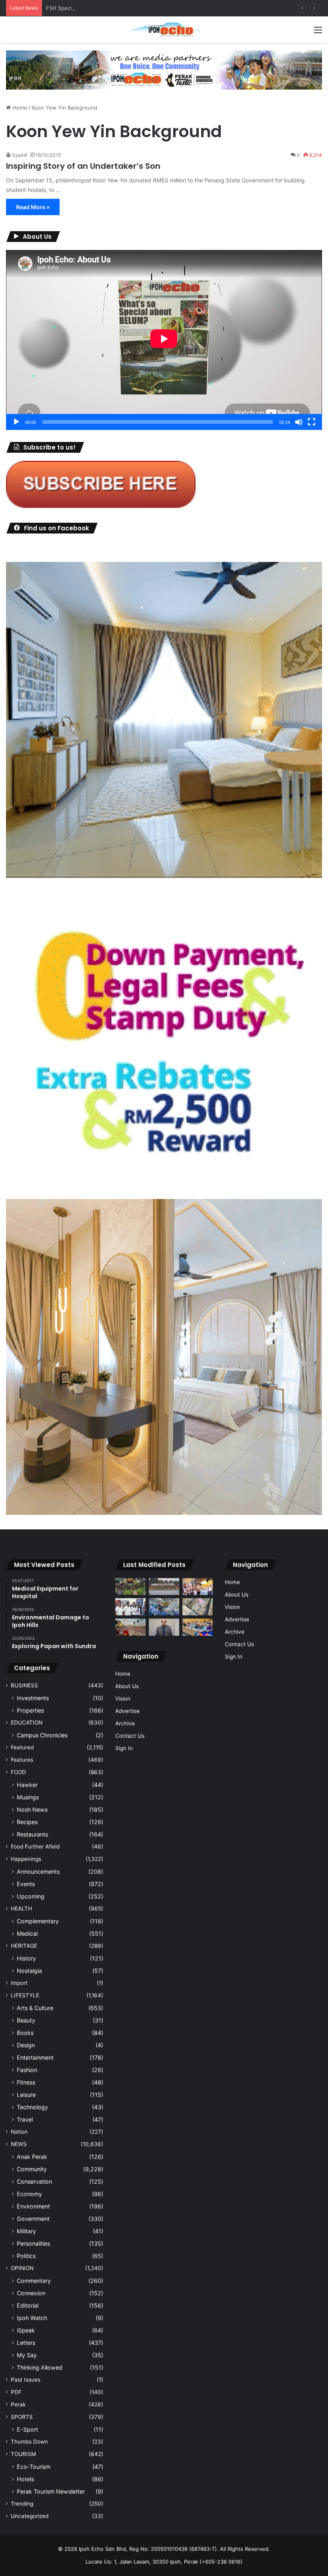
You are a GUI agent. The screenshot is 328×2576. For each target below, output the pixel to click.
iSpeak (26, 2330)
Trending (22, 2504)
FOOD (18, 1772)
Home (19, 108)
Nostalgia (29, 1971)
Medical (27, 1933)
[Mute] (299, 422)
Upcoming (31, 1896)
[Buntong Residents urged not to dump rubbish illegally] (130, 1587)
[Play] (16, 422)
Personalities (33, 2243)
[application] (164, 340)
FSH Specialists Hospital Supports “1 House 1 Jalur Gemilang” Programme (138, 8)
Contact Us (130, 1736)
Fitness (26, 2082)
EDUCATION (27, 1723)
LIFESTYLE (25, 1995)
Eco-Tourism (34, 2467)
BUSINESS (24, 1685)
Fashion (27, 2070)
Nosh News (32, 1810)
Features (22, 1760)
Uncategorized (30, 2516)
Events (26, 1884)
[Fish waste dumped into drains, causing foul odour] (198, 1607)
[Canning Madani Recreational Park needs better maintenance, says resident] (164, 1587)
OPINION (22, 2268)
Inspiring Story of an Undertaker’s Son (83, 166)
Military (26, 2231)
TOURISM (23, 2454)
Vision (123, 1699)
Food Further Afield (35, 1847)
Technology (32, 2107)
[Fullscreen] (312, 422)
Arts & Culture (35, 2008)
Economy (29, 2194)
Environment (33, 2206)
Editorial (28, 2305)
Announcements (38, 1872)
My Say (27, 2355)
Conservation (34, 2181)
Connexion (31, 2293)
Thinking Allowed (40, 2367)
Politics (26, 2256)
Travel (25, 2119)
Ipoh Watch (32, 2318)
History (26, 1958)
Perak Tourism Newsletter (51, 2491)
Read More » (33, 207)
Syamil (20, 155)
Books (25, 2033)
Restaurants (32, 1834)
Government (33, 2219)
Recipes (27, 1822)
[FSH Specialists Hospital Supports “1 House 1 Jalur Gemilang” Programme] (130, 1607)
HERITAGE (24, 1946)
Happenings (26, 1859)
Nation (19, 2132)
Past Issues (26, 2380)
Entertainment (35, 2057)
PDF (16, 2392)
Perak (18, 2404)
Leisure (26, 2095)
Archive (125, 1723)
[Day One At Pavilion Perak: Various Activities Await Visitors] (198, 1587)
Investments (33, 1698)
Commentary (34, 2281)
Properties (30, 1710)
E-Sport (27, 2429)
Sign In (124, 1748)
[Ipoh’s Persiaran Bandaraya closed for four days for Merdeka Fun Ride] (130, 1627)
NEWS (19, 2144)
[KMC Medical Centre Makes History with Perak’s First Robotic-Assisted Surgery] (164, 1607)
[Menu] (318, 33)
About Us (127, 1686)
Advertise (127, 1711)
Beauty (26, 2020)
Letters (26, 2343)
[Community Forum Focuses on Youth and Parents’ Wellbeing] (164, 1627)
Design (26, 2045)
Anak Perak (32, 2157)
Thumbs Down (29, 2442)
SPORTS (22, 2417)
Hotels (25, 2479)
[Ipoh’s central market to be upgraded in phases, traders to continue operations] (198, 1627)
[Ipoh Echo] (164, 29)
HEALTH (21, 1909)
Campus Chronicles (42, 1735)
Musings (28, 1797)
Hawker (27, 1785)
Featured (22, 1747)
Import (19, 1983)
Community (32, 2169)
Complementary (38, 1921)
